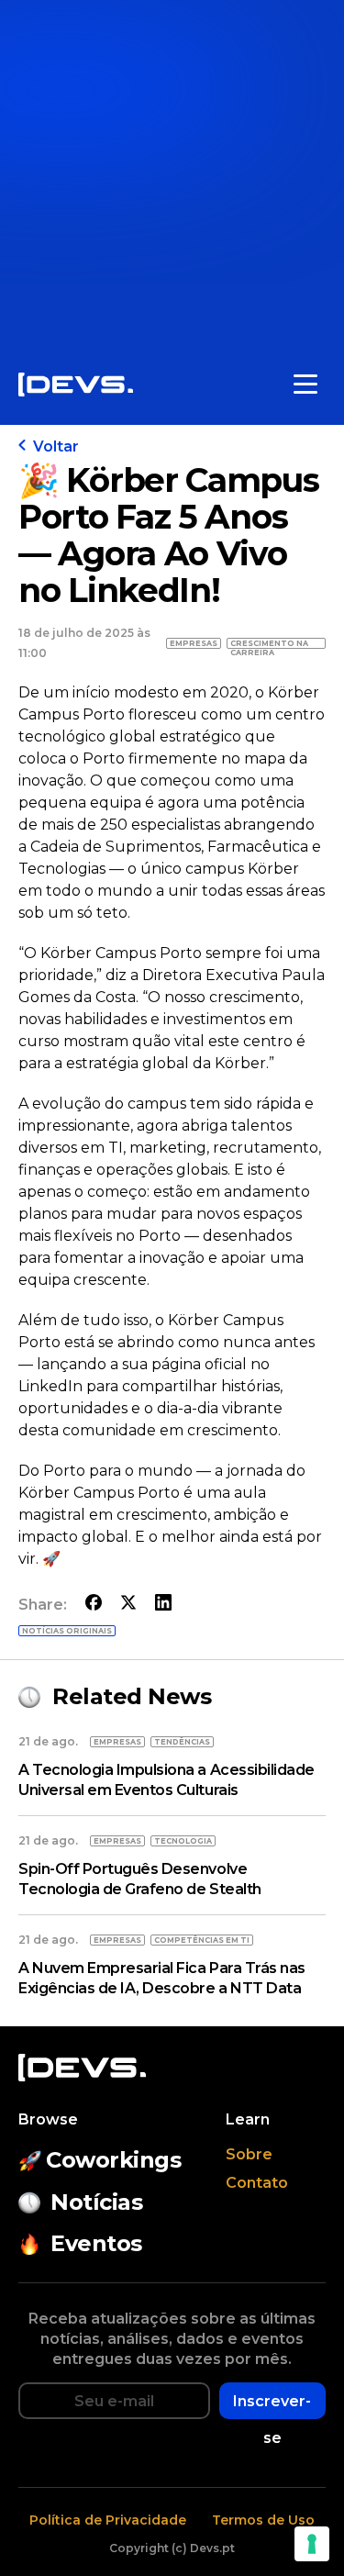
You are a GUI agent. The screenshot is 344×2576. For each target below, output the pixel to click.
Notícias (96, 2202)
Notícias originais (67, 1631)
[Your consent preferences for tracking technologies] (312, 2544)
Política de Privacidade (108, 2520)
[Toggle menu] (305, 385)
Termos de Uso (263, 2520)
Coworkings (113, 2160)
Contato (257, 2183)
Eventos (96, 2243)
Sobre (249, 2154)
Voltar (56, 446)
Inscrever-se (272, 2406)
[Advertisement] (172, 172)
